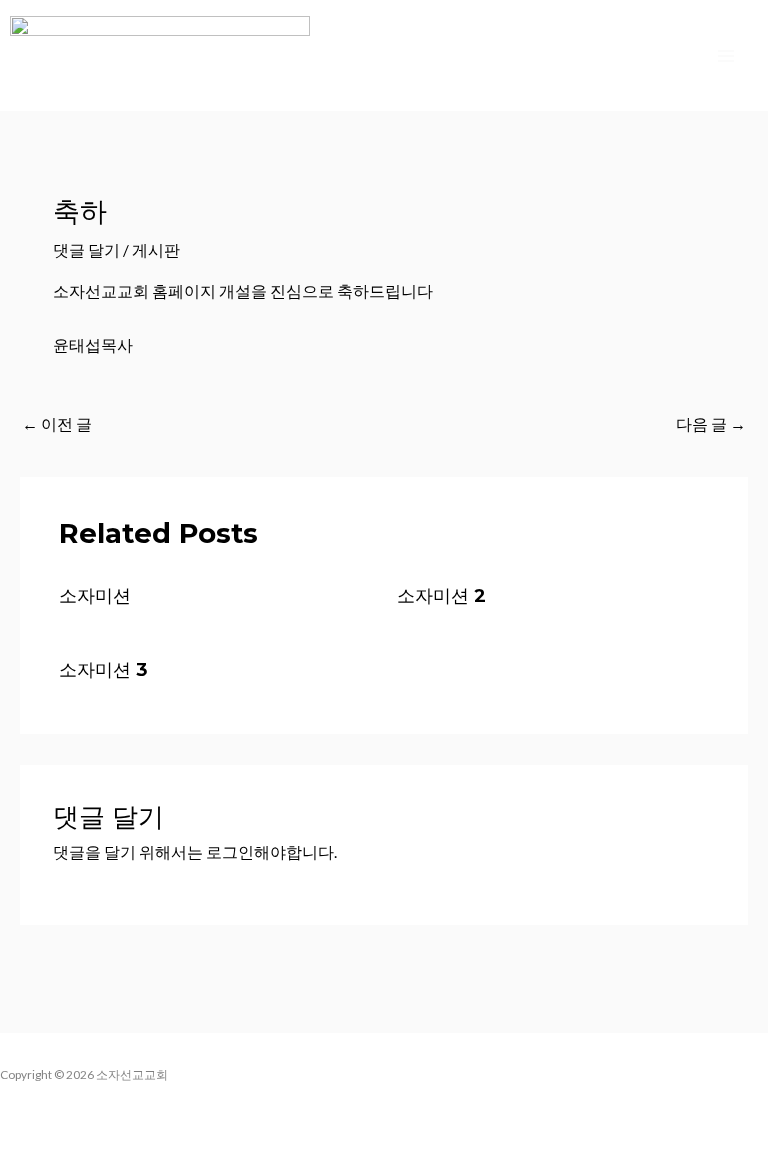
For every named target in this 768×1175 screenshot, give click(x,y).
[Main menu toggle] (726, 55)
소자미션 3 (103, 669)
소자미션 (95, 595)
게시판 (156, 250)
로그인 (230, 852)
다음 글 (711, 424)
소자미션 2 (441, 595)
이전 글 (57, 424)
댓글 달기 (86, 250)
